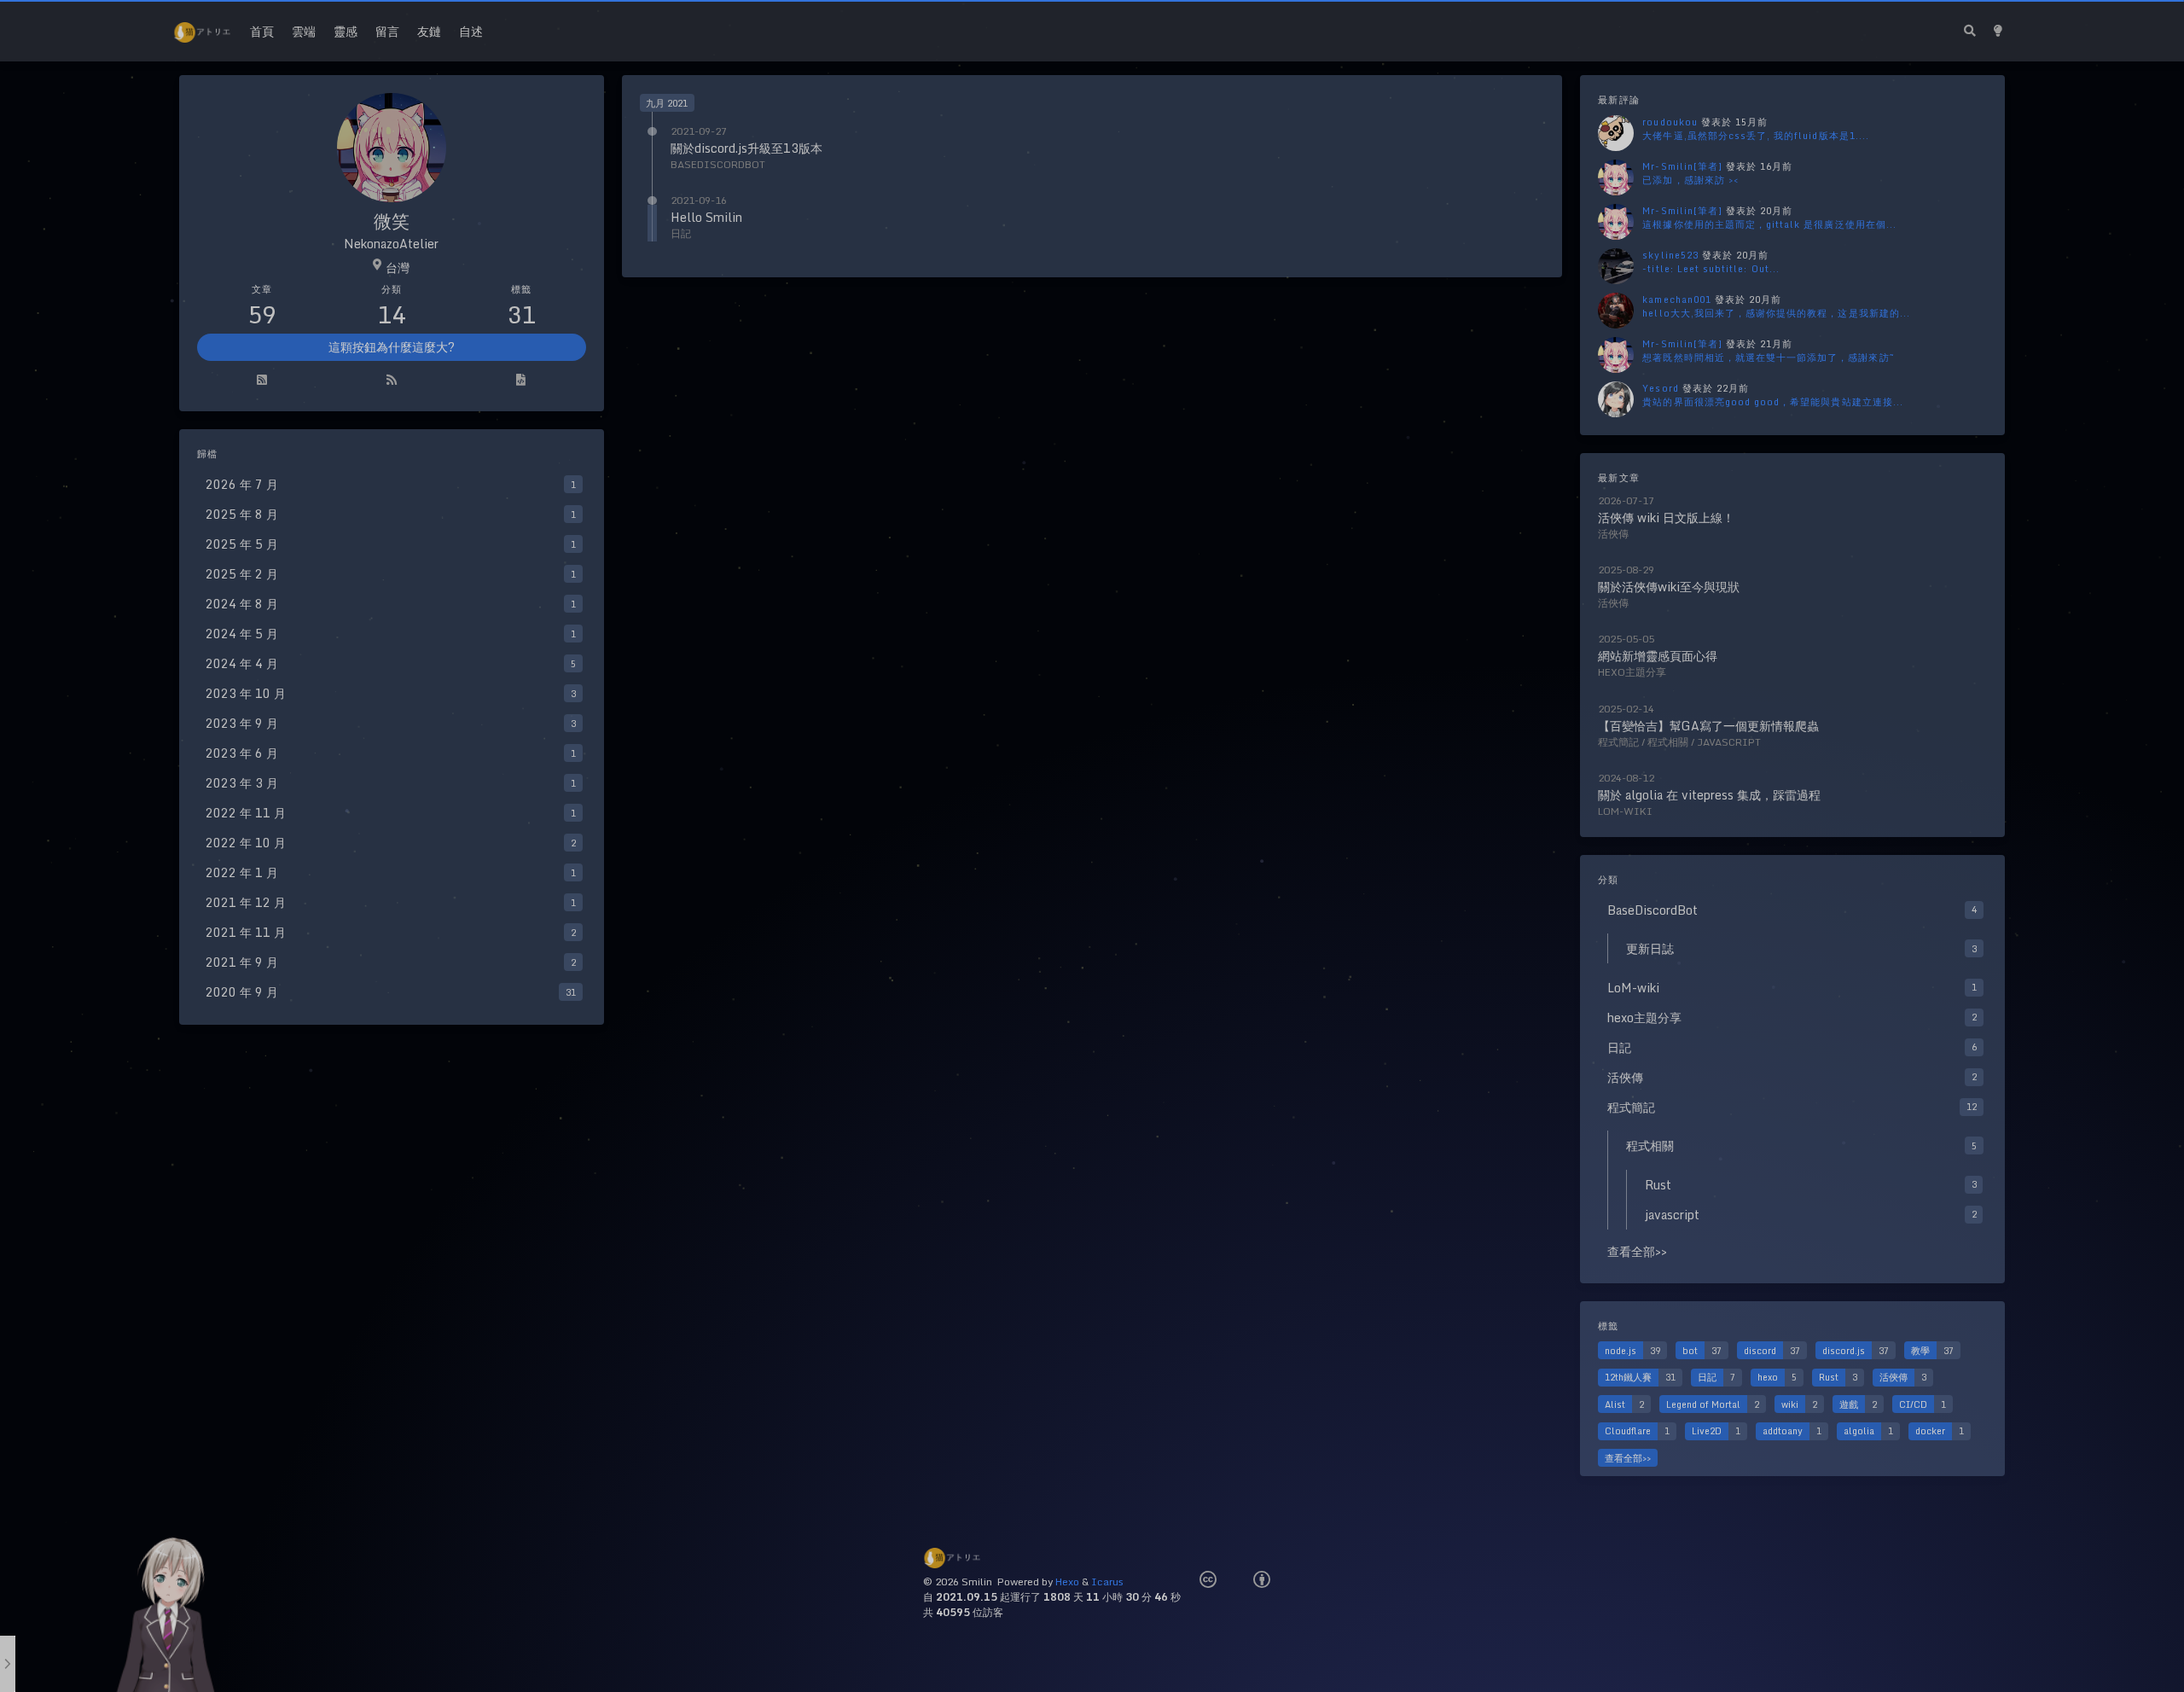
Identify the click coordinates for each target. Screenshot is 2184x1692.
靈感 (346, 31)
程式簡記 (1618, 742)
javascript (1729, 742)
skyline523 (1670, 255)
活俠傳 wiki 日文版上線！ (1666, 517)
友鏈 (429, 31)
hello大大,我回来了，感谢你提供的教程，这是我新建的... (1776, 313)
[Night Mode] (1998, 31)
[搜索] (1969, 31)
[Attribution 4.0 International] (1262, 1580)
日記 (681, 233)
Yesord (1660, 388)
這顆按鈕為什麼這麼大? (392, 347)
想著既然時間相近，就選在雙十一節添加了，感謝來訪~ (1768, 357)
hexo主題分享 (1632, 672)
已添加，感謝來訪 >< (1690, 180)
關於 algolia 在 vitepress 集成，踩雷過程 (1709, 795)
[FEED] (521, 381)
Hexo (1067, 1582)
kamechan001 (1677, 299)
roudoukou (1670, 122)
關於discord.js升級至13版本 (746, 148)
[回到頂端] (1607, 1658)
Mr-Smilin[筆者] (1682, 166)
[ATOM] (262, 381)
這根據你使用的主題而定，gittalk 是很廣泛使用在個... (1769, 224)
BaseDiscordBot (718, 164)
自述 (471, 31)
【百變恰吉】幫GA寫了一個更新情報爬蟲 (1708, 726)
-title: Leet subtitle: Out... (1711, 268)
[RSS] (392, 381)
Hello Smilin (706, 217)
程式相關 (1668, 742)
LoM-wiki (1625, 811)
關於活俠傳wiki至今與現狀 (1669, 587)
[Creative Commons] (1208, 1580)
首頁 (262, 31)
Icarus (1107, 1582)
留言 (387, 31)
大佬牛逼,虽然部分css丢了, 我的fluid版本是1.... (1756, 135)
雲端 (304, 31)
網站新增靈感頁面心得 (1658, 656)
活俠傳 (1613, 534)
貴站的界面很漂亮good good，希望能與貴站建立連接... (1773, 401)
